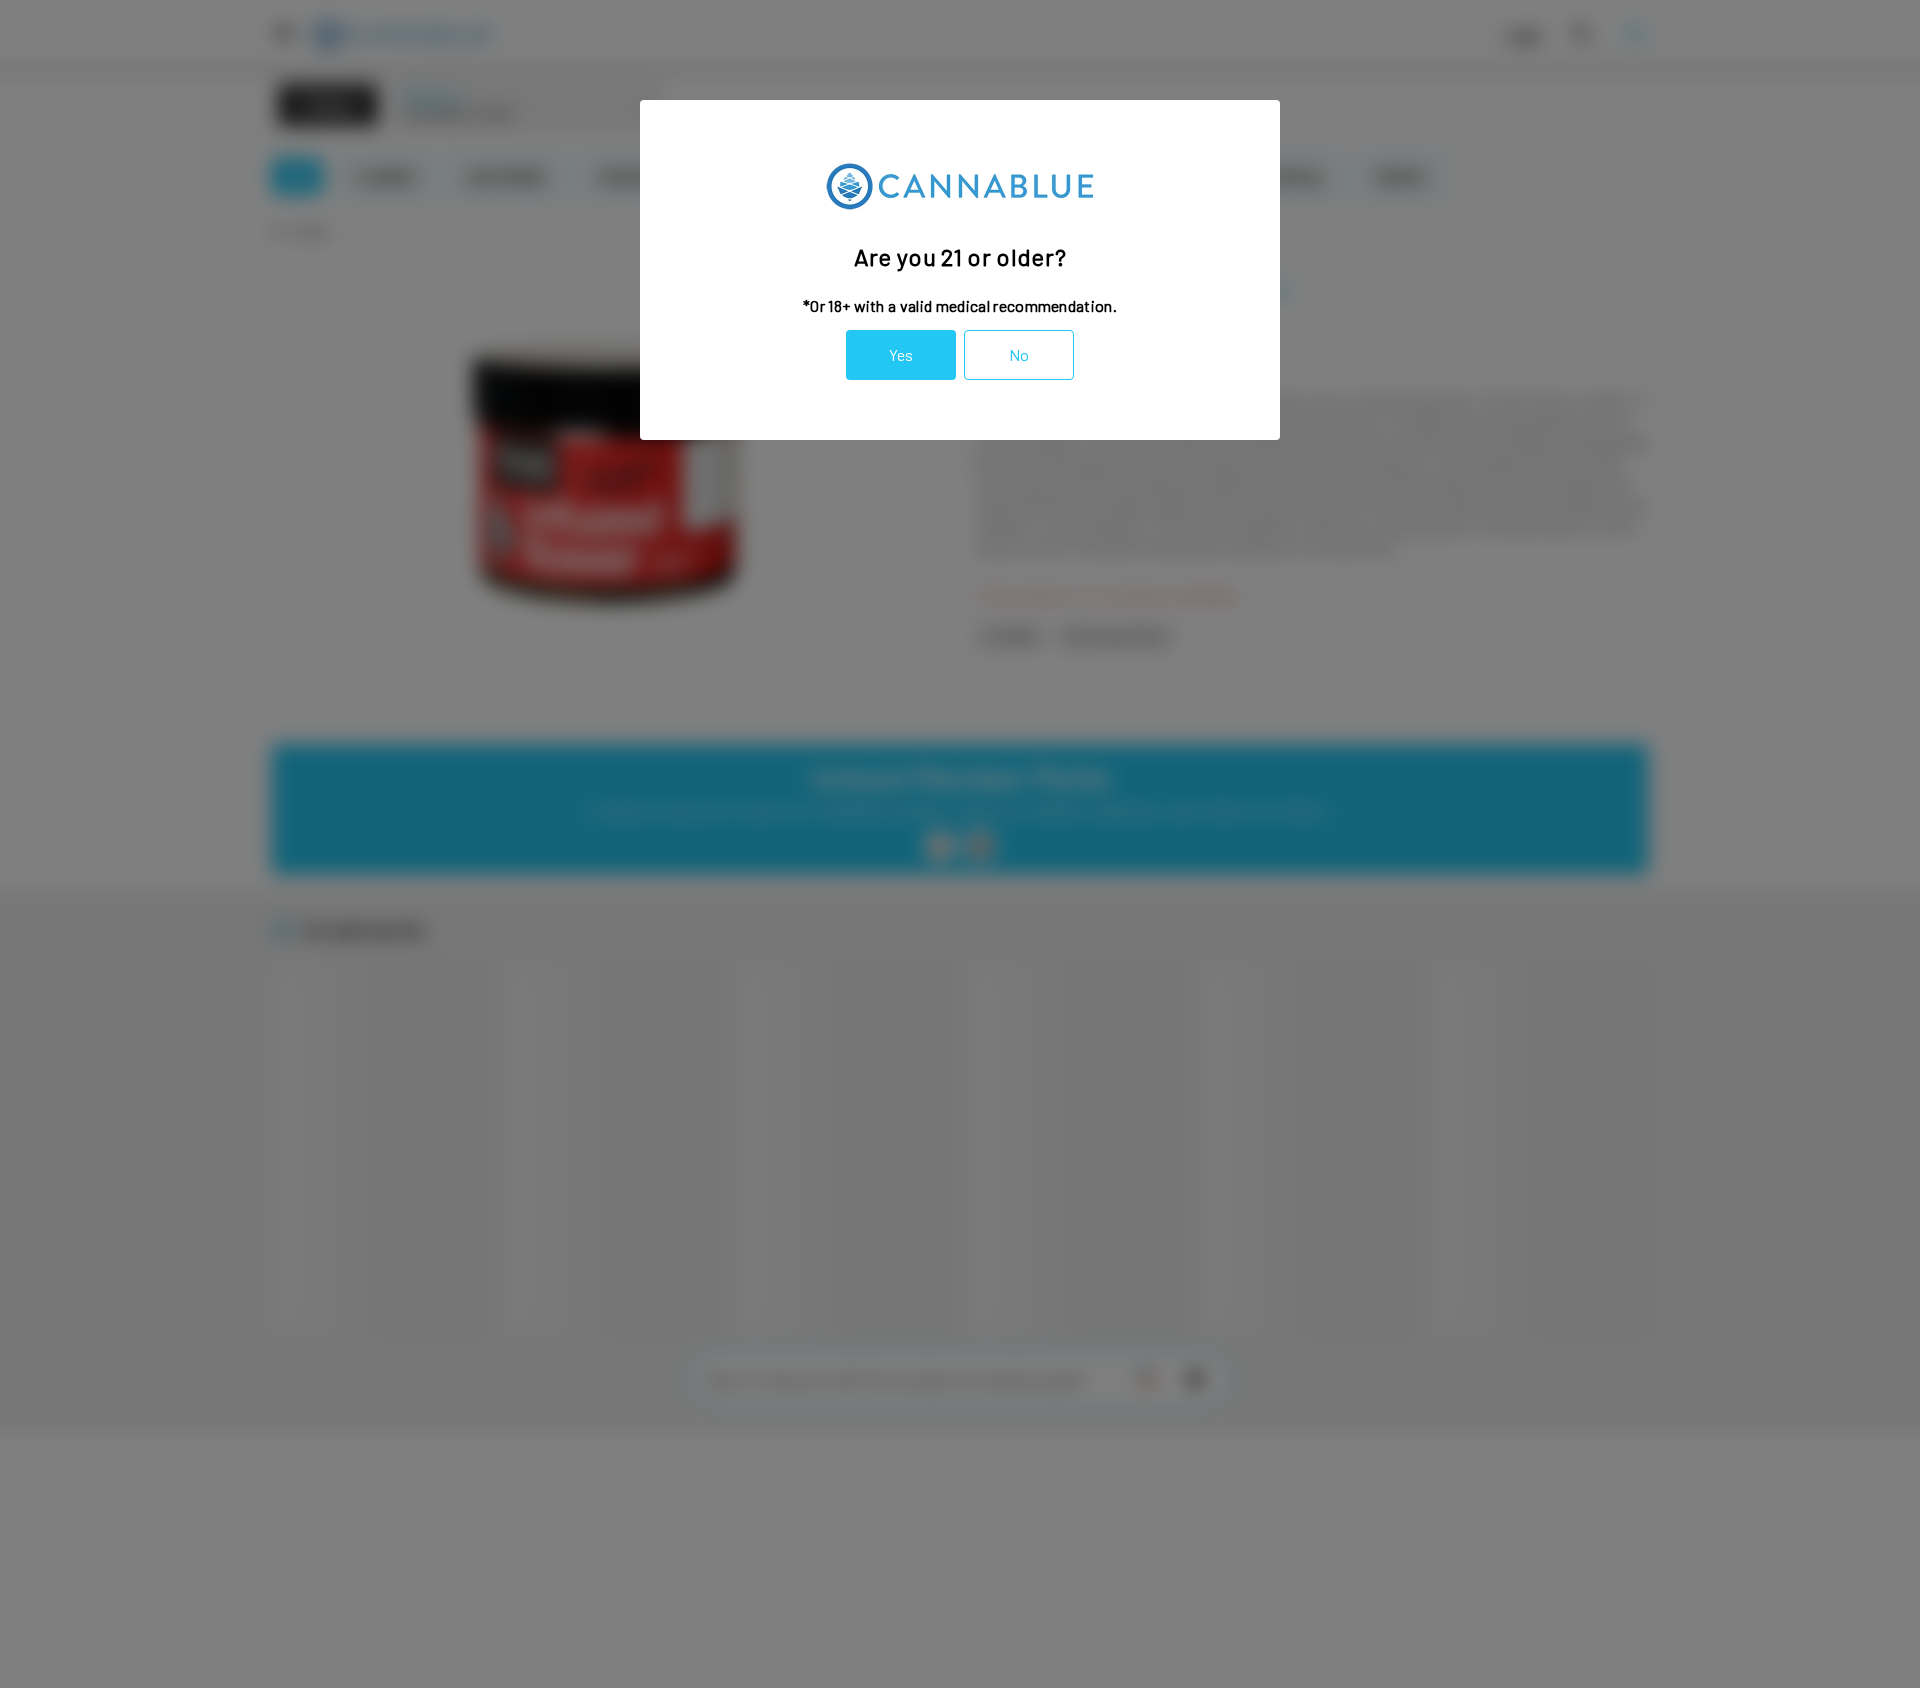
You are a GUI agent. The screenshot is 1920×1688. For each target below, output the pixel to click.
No (1019, 354)
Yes (901, 354)
